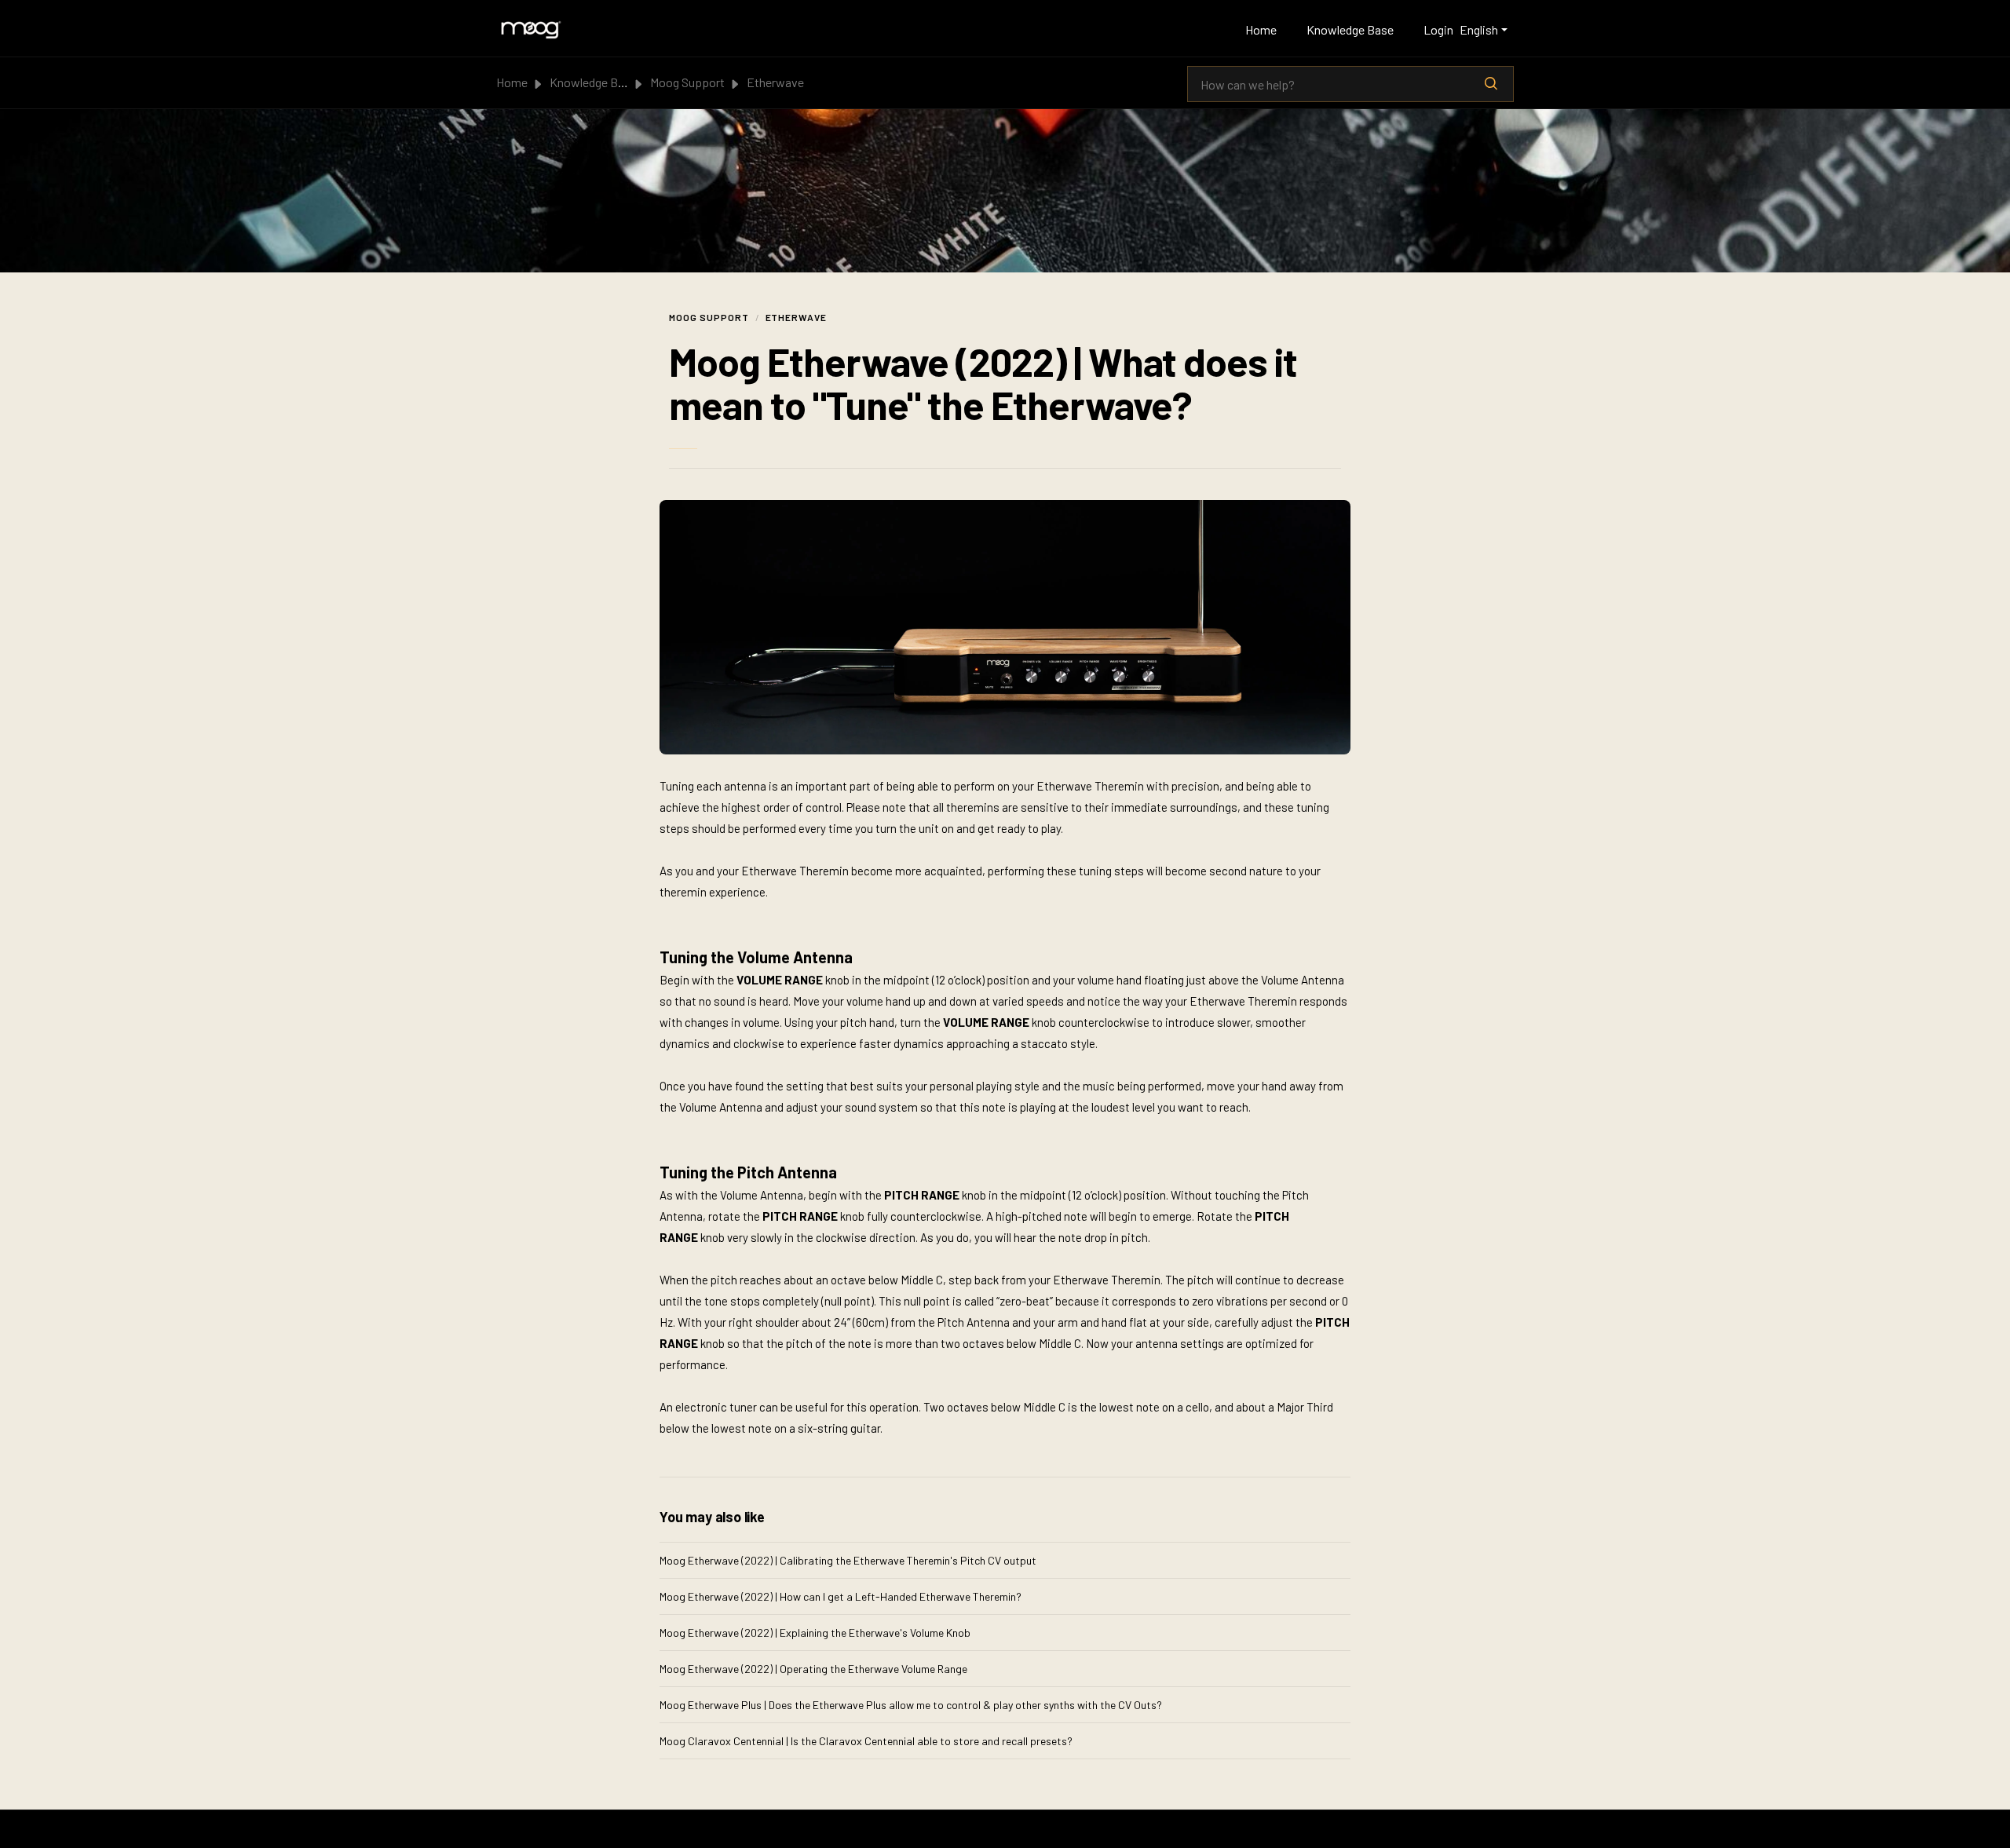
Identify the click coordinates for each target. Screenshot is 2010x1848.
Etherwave (775, 82)
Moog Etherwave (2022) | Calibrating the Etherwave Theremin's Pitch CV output (848, 1560)
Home (1261, 29)
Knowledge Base (1350, 29)
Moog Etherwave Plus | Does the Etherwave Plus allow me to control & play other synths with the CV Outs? (911, 1705)
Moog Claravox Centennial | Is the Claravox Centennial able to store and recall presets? (866, 1741)
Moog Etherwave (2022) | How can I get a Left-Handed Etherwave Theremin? (841, 1596)
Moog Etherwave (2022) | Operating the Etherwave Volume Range (813, 1669)
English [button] (1479, 29)
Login (1438, 29)
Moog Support (687, 82)
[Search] (1491, 84)
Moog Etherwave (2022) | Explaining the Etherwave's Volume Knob (815, 1633)
